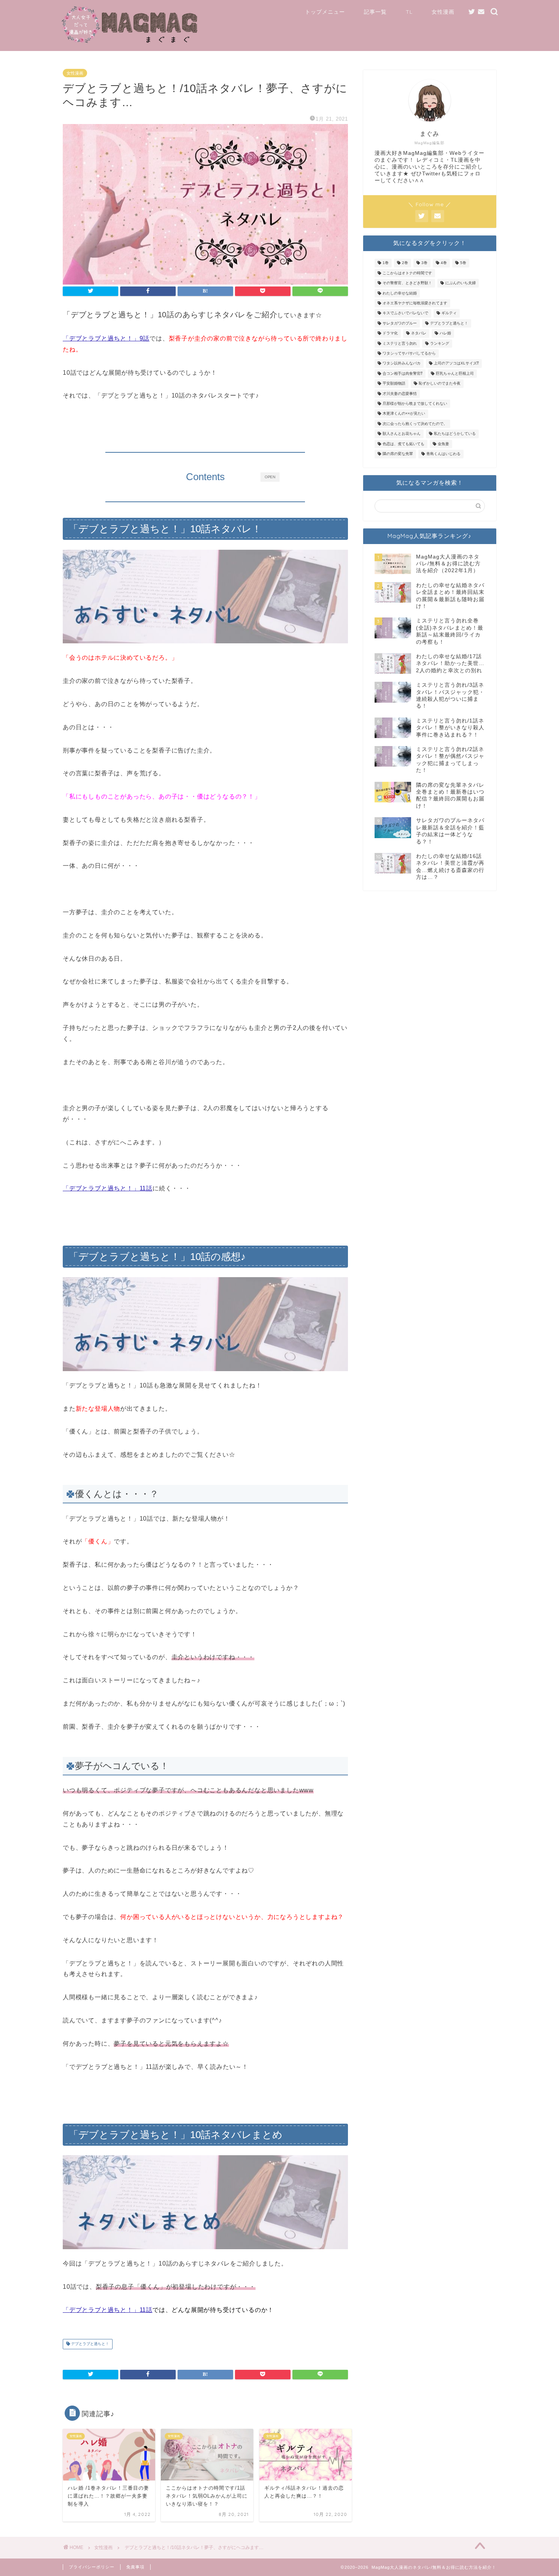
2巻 (405, 263)
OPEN (270, 477)
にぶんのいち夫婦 (461, 283)
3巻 (424, 263)
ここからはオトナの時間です (407, 273)
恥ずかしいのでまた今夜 (440, 384)
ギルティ (449, 313)
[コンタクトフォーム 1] (481, 12)
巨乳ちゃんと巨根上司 (455, 373)
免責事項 (135, 2567)
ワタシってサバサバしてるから (409, 353)
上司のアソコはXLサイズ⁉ (456, 364)
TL (409, 12)
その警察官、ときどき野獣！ (407, 283)
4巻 (444, 263)
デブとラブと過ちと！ (90, 2344)
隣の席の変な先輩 (398, 454)
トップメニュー (325, 12)
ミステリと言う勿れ (400, 343)
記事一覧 (375, 12)
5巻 (463, 263)
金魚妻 (443, 444)
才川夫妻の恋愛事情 (400, 394)
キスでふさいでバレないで (405, 313)
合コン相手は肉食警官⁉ (403, 373)
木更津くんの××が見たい (404, 414)
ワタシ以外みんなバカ (402, 364)
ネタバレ (419, 333)
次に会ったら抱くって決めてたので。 (415, 424)
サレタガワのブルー (400, 323)
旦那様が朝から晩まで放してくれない (415, 403)
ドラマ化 (390, 333)
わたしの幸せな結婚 (400, 293)
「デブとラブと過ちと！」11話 (108, 2310)
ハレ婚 (445, 333)
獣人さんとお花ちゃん (402, 434)
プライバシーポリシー (92, 2567)
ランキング (440, 343)
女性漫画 (443, 12)
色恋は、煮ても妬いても (403, 444)
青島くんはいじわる (443, 454)
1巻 (386, 263)
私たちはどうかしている (455, 434)
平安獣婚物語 (394, 384)
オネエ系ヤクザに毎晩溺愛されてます (415, 303)
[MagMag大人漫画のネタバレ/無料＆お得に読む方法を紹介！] (130, 42)
